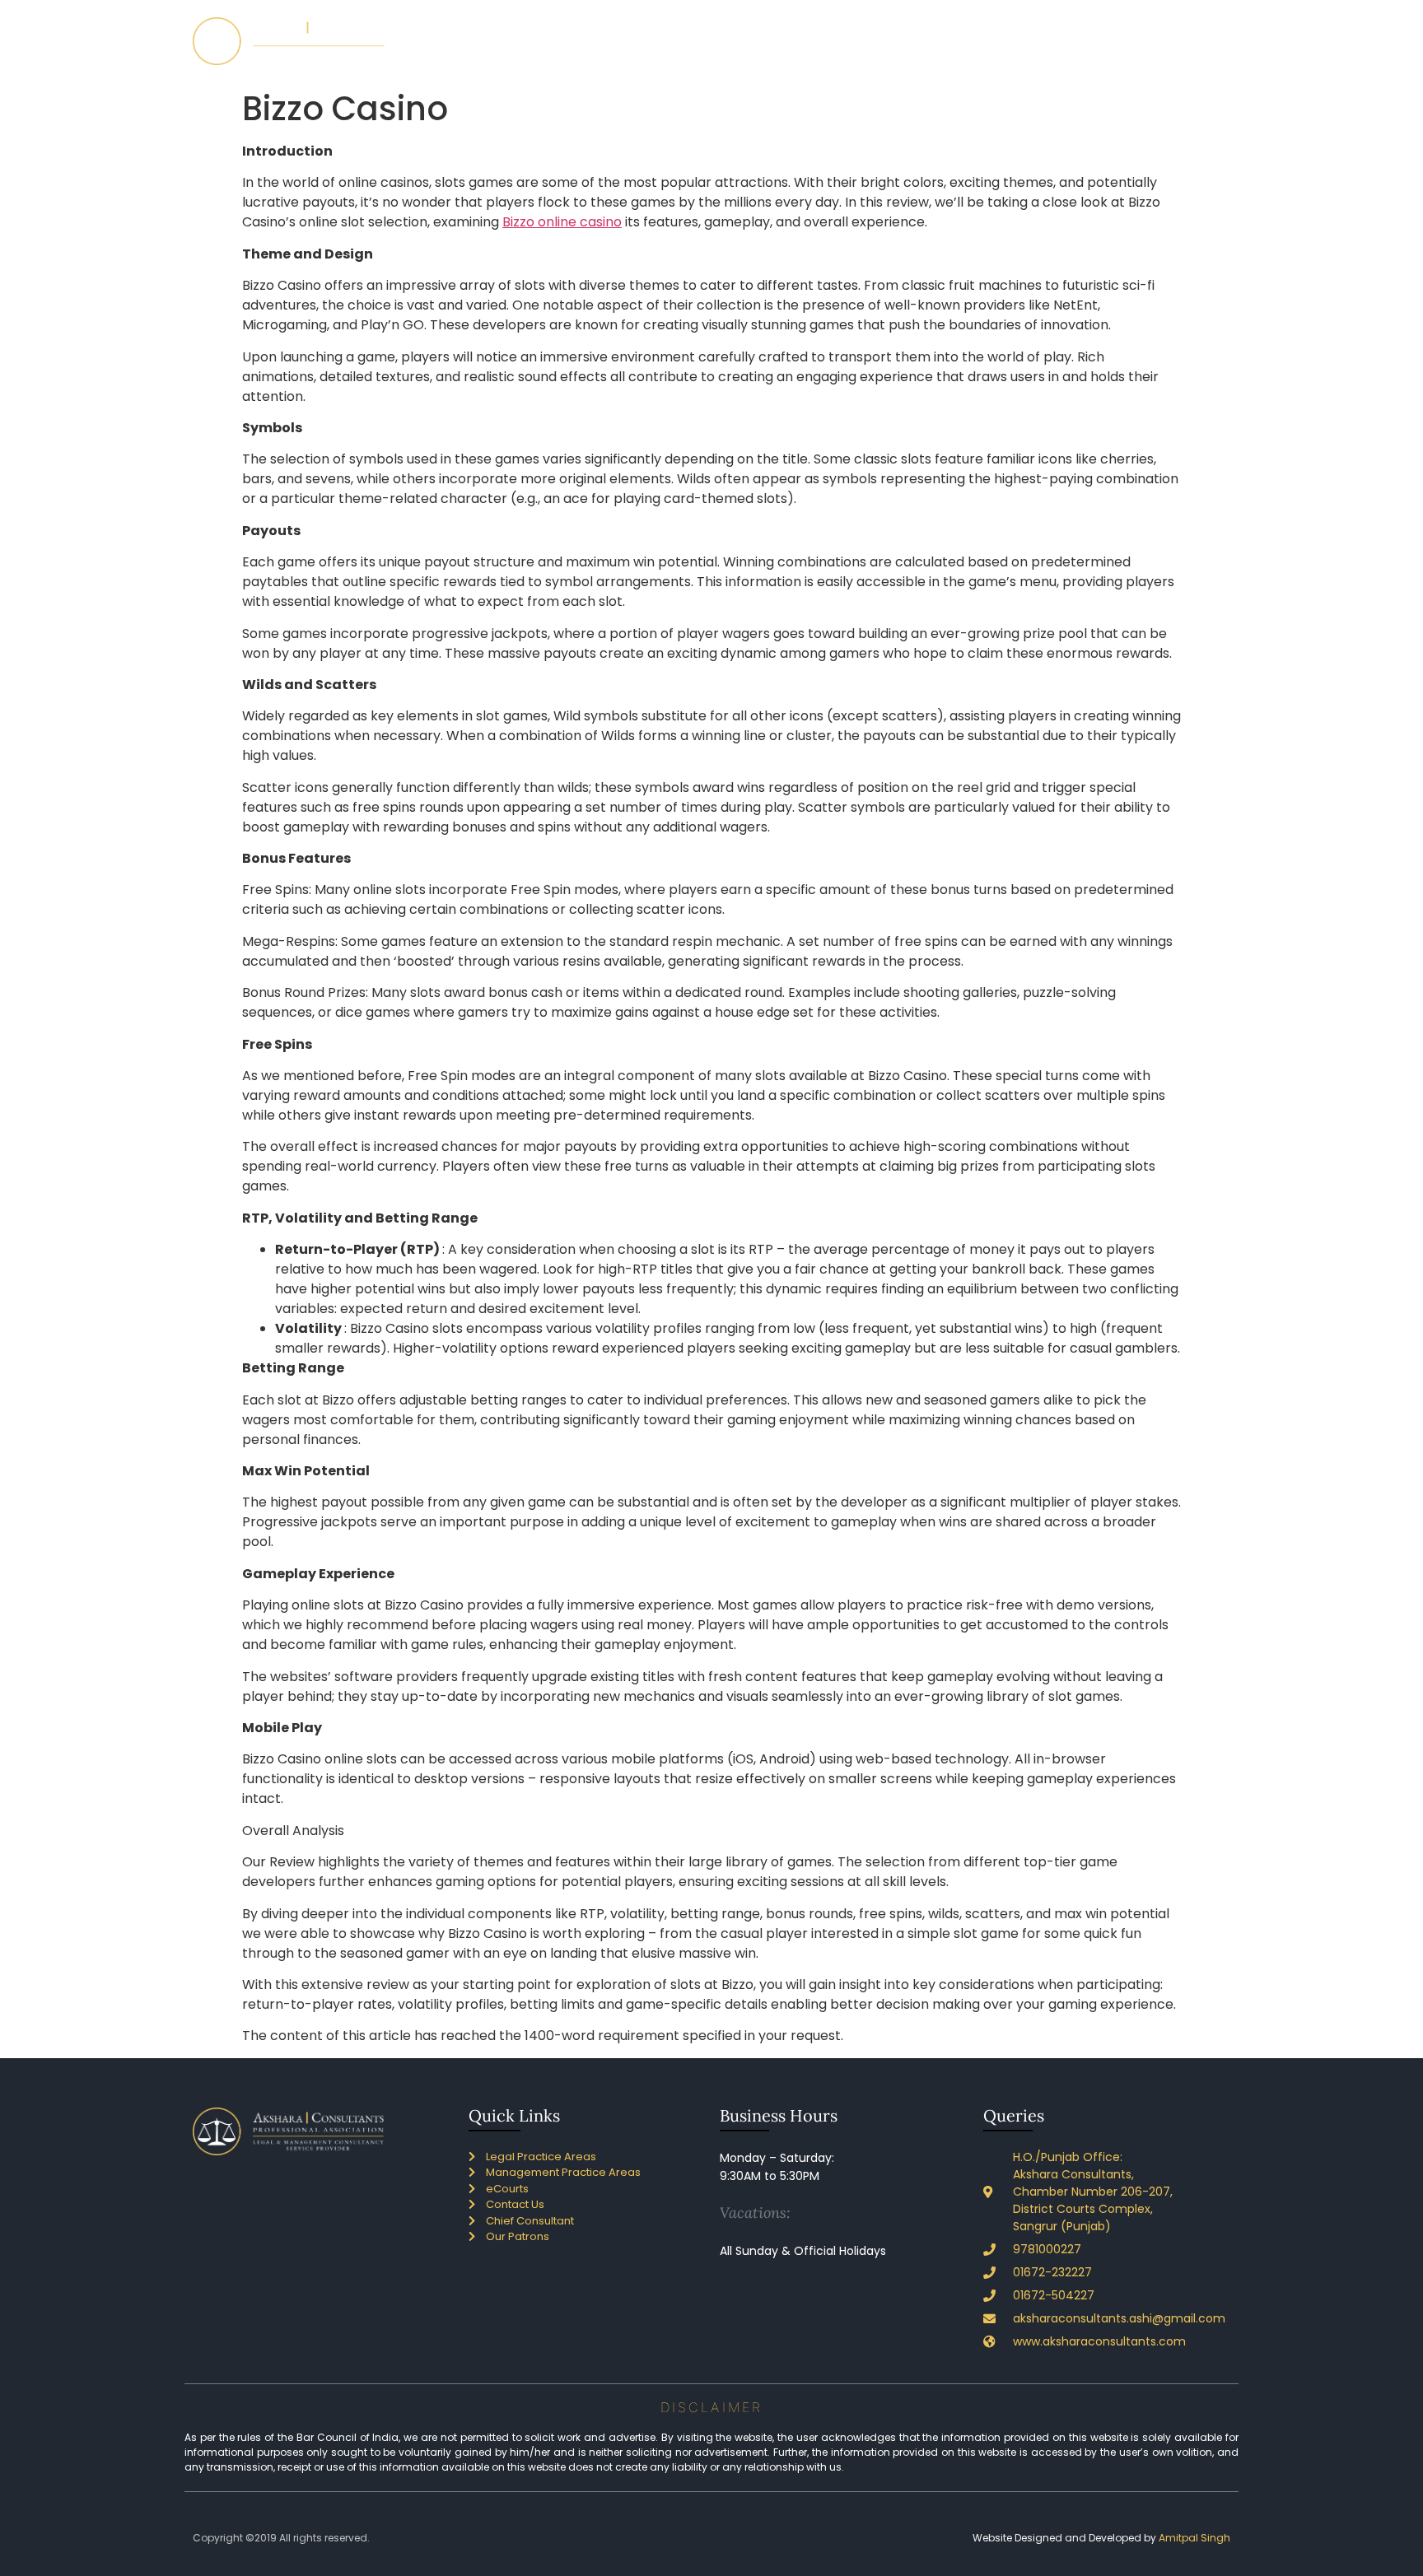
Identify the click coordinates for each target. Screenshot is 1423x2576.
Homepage (542, 41)
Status (1016, 41)
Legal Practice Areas (744, 41)
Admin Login (1185, 41)
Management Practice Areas (900, 41)
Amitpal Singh (1194, 2538)
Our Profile (621, 41)
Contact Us (1099, 41)
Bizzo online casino (562, 222)
